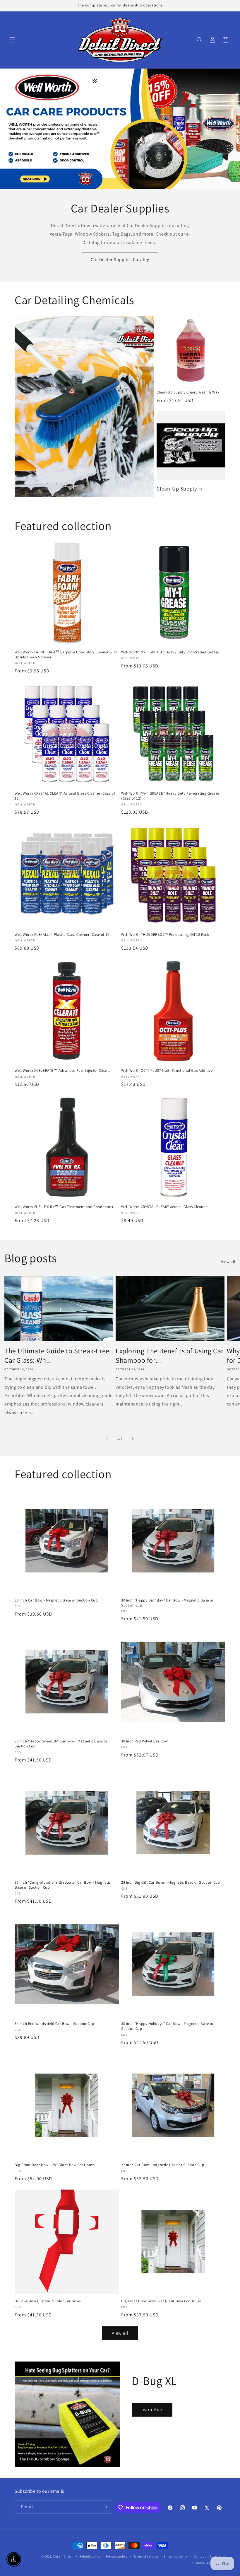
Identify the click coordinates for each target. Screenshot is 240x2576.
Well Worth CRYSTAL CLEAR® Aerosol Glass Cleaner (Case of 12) (65, 796)
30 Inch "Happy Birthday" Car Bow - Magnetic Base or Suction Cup (167, 1603)
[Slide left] (107, 1439)
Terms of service (146, 2556)
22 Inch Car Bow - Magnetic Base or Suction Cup (163, 2165)
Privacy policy (117, 2556)
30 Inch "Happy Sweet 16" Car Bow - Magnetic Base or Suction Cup (61, 1744)
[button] (12, 40)
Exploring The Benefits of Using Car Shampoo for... (170, 1355)
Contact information (210, 2556)
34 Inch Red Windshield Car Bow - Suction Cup (54, 2024)
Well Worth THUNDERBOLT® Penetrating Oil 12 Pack (165, 935)
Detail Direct (63, 2556)
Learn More (152, 2409)
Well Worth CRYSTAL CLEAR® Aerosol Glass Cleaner (164, 1207)
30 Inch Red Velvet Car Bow (145, 1741)
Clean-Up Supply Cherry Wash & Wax (188, 392)
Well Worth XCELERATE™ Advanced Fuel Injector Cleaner (63, 1071)
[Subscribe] (105, 2507)
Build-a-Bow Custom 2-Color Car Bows (48, 2301)
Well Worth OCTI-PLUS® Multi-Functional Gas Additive (167, 1071)
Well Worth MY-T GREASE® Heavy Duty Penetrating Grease (170, 652)
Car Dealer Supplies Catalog (120, 259)
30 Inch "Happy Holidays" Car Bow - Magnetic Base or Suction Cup (167, 2026)
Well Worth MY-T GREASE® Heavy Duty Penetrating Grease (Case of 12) (170, 796)
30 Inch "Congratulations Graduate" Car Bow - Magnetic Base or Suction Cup (63, 1885)
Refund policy (90, 2556)
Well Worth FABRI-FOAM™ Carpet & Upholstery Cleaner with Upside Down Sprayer (66, 655)
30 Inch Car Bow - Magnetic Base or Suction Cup (56, 1600)
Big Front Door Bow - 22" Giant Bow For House (161, 2301)
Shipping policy (176, 2556)
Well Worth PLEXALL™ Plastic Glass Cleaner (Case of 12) (63, 935)
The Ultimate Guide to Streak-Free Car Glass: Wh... (57, 1355)
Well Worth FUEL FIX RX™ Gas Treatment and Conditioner (64, 1207)
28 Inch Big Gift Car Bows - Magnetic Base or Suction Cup (171, 1882)
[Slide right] (133, 1439)
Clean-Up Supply (177, 489)
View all (228, 1262)
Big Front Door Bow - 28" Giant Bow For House (55, 2165)
